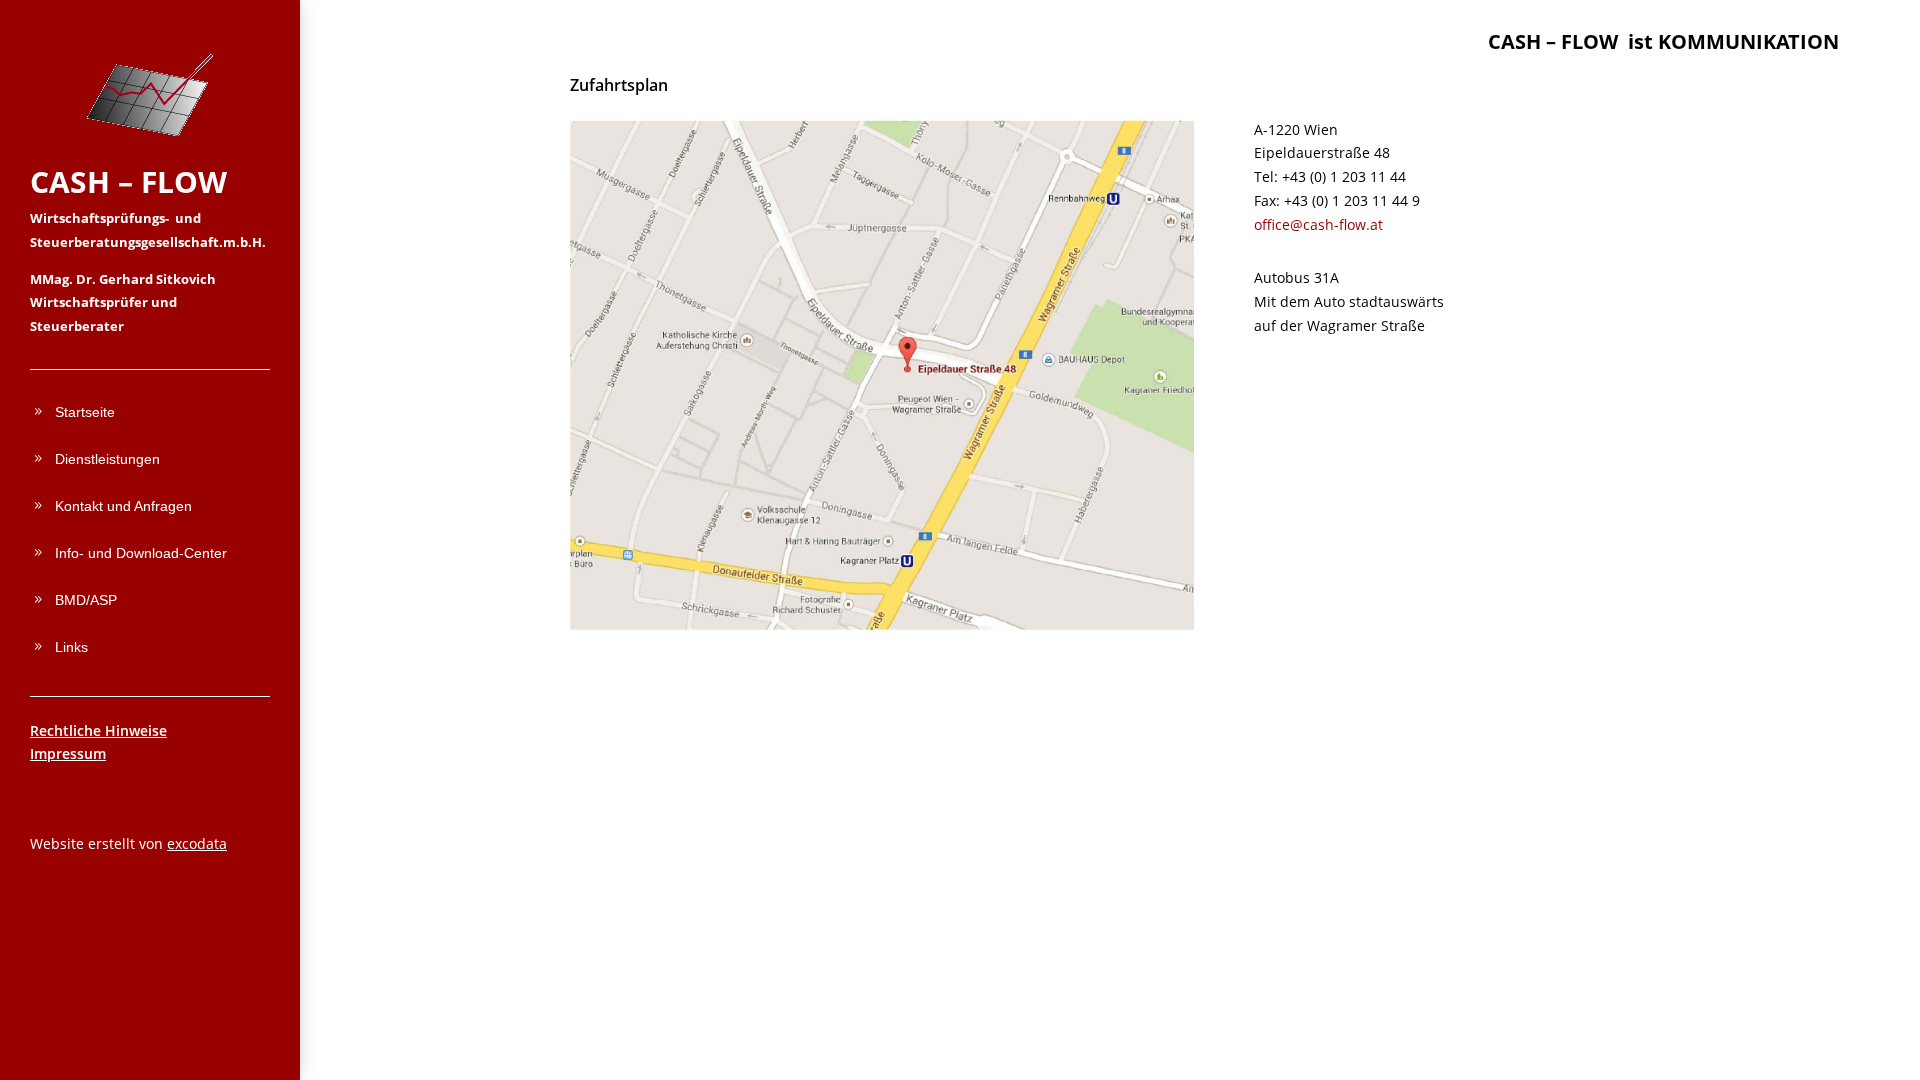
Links (71, 647)
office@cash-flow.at (1318, 224)
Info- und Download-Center (141, 553)
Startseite (85, 412)
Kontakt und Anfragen (123, 506)
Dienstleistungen (107, 459)
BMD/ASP (86, 600)
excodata (197, 843)
